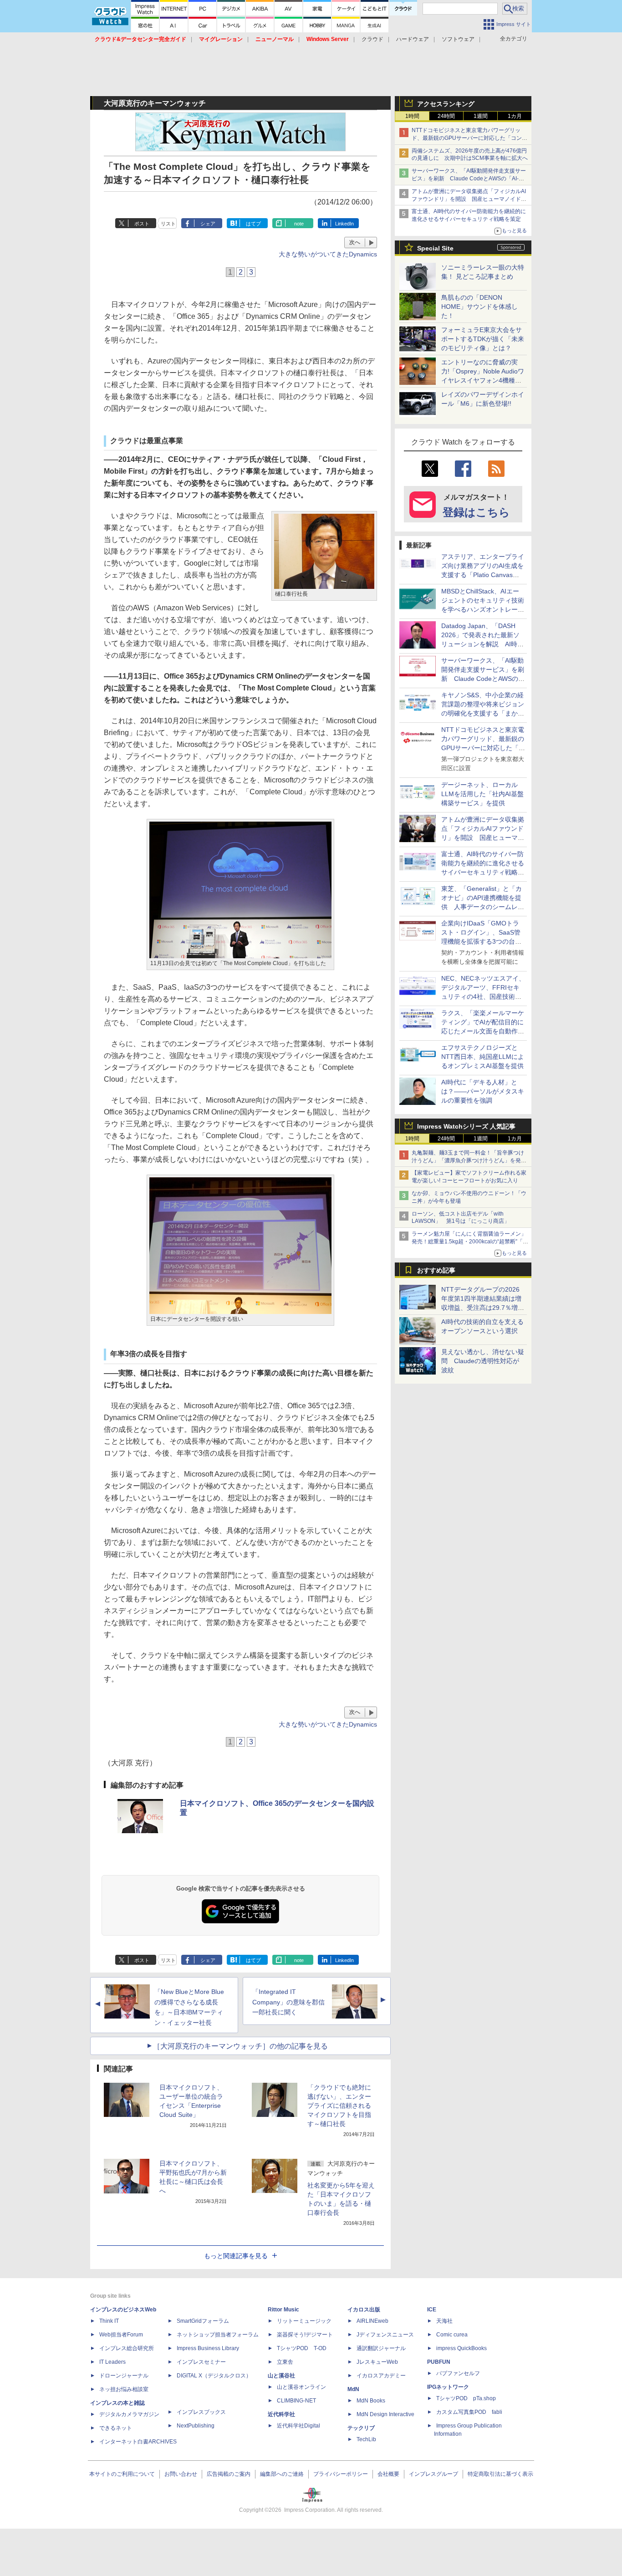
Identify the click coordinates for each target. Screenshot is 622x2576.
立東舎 (285, 2362)
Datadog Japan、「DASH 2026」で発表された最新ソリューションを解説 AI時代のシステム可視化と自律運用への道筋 (483, 644)
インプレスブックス (201, 2412)
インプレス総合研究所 (127, 2348)
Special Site (435, 248)
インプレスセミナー (201, 2362)
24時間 (446, 116)
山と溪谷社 (281, 2376)
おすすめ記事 (436, 1270)
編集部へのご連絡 (282, 2474)
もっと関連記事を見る (236, 2256)
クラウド (372, 39)
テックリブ (361, 2428)
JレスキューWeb (377, 2362)
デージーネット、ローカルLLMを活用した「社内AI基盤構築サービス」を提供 (482, 794)
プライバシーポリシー (341, 2474)
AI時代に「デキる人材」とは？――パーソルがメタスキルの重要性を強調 (483, 1091)
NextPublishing (196, 2426)
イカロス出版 (364, 2310)
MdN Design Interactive (385, 2414)
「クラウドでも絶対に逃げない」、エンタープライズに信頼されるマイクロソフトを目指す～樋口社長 (339, 2106)
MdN (353, 2389)
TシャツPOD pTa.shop (466, 2398)
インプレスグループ (433, 2474)
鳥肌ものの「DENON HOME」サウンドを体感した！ (479, 307)
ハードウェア (413, 39)
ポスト (142, 224)
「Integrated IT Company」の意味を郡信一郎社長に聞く (288, 2002)
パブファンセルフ (458, 2373)
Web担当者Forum (121, 2335)
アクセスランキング (446, 104)
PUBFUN (439, 2362)
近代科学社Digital (298, 2426)
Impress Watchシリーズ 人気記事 (466, 1126)
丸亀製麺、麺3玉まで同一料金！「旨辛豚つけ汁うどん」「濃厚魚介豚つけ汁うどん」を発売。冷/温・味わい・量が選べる (468, 1160)
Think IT (109, 2321)
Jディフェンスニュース (385, 2335)
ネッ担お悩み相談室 (124, 2389)
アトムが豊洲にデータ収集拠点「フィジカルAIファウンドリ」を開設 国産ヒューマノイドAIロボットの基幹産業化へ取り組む (469, 199)
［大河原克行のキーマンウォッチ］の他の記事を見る (240, 2046)
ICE (432, 2310)
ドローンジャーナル (124, 2376)
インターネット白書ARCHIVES (138, 2442)
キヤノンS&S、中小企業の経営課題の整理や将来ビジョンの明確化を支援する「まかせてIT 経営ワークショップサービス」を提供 (483, 713)
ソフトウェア (458, 39)
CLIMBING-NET (296, 2401)
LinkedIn (344, 224)
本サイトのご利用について (122, 2474)
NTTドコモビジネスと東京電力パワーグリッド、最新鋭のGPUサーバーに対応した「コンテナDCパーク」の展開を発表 (469, 138)
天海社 (444, 2321)
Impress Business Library (208, 2348)
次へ (355, 242)
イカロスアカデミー (381, 2376)
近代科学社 (281, 2414)
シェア (208, 224)
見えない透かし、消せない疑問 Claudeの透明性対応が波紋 (483, 1361)
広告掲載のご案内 (229, 2474)
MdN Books (371, 2401)
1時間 (412, 116)
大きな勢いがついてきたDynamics (328, 254)
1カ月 (515, 116)
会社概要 (388, 2474)
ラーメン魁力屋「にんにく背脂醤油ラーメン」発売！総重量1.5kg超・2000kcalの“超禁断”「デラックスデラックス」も (470, 1242)
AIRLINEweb (372, 2321)
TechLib (366, 2439)
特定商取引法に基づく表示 (500, 2474)
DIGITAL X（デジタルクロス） (214, 2376)
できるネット (116, 2428)
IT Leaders (112, 2362)
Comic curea (452, 2335)
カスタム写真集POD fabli (469, 2412)
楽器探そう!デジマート (305, 2335)
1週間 (481, 116)
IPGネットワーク (448, 2387)
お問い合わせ (181, 2474)
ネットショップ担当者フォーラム (218, 2335)
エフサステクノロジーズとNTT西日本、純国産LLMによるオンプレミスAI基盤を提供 (483, 1057)
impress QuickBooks (461, 2348)
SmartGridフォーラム (203, 2321)
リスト (168, 224)
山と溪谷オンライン (301, 2387)
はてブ (253, 224)
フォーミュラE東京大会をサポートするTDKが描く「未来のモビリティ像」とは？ (483, 339)
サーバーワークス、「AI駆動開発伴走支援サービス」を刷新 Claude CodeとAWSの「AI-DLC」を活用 (469, 179)
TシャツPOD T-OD (302, 2348)
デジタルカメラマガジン (129, 2414)
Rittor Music (283, 2310)
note (299, 224)
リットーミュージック (304, 2321)
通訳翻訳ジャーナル (381, 2348)
